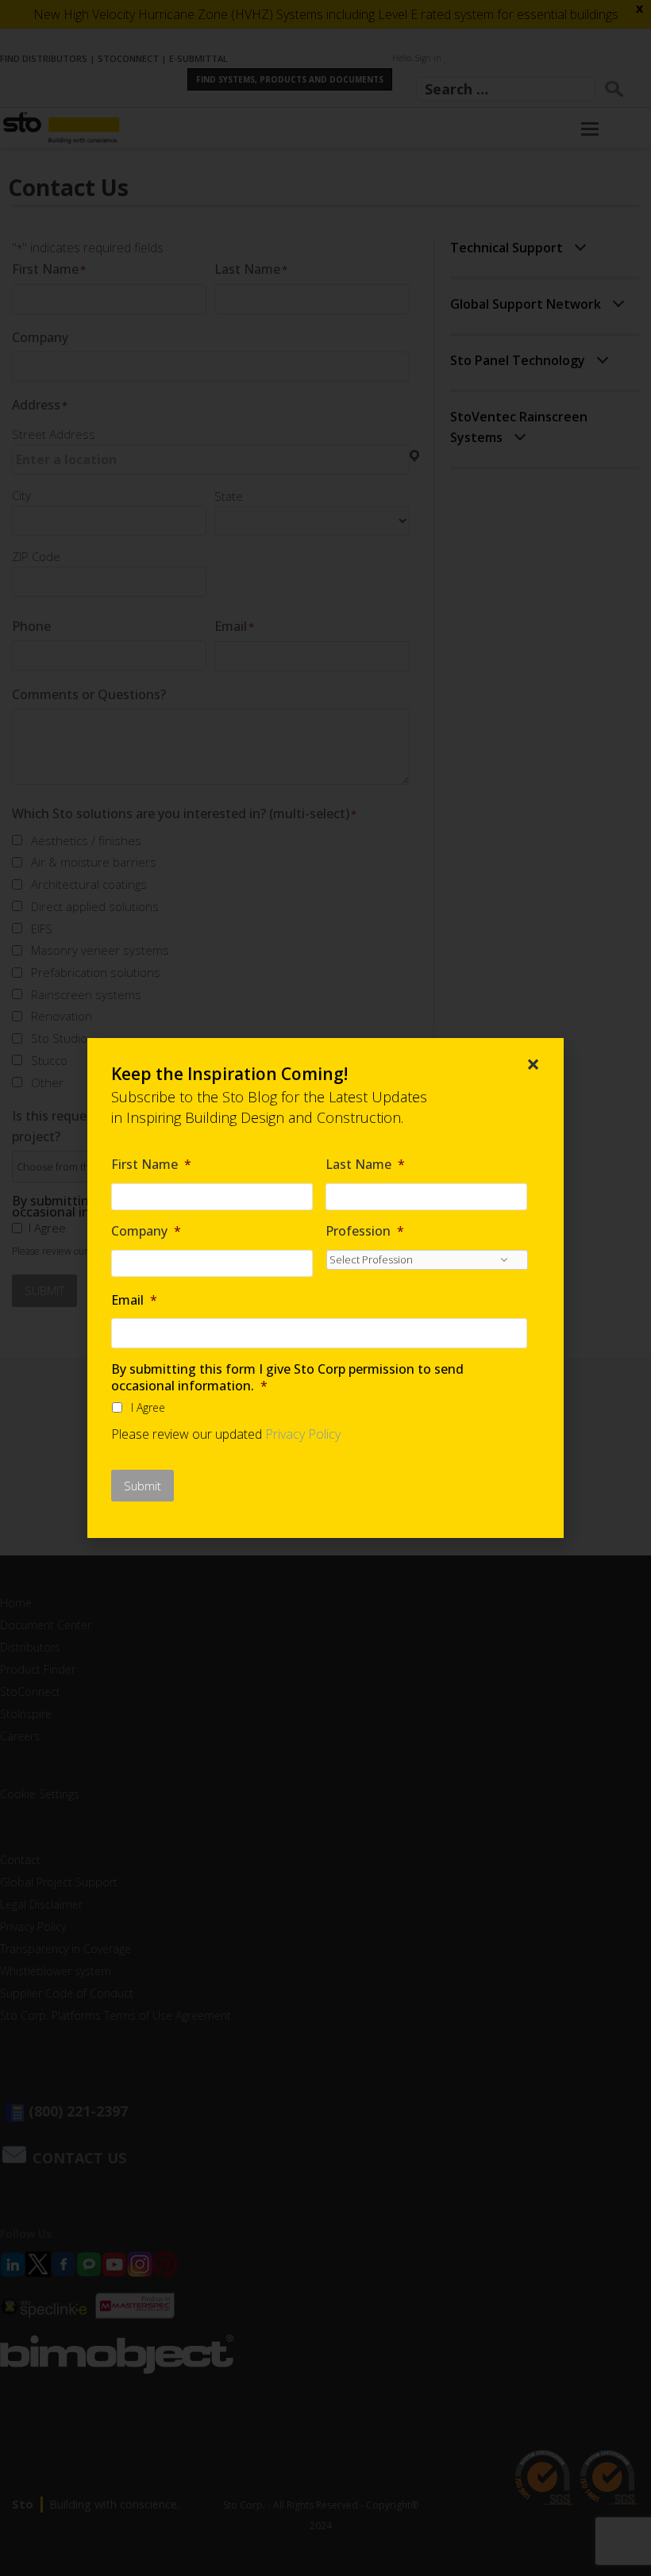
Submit (143, 1486)
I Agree (148, 1407)
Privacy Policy (303, 1434)
